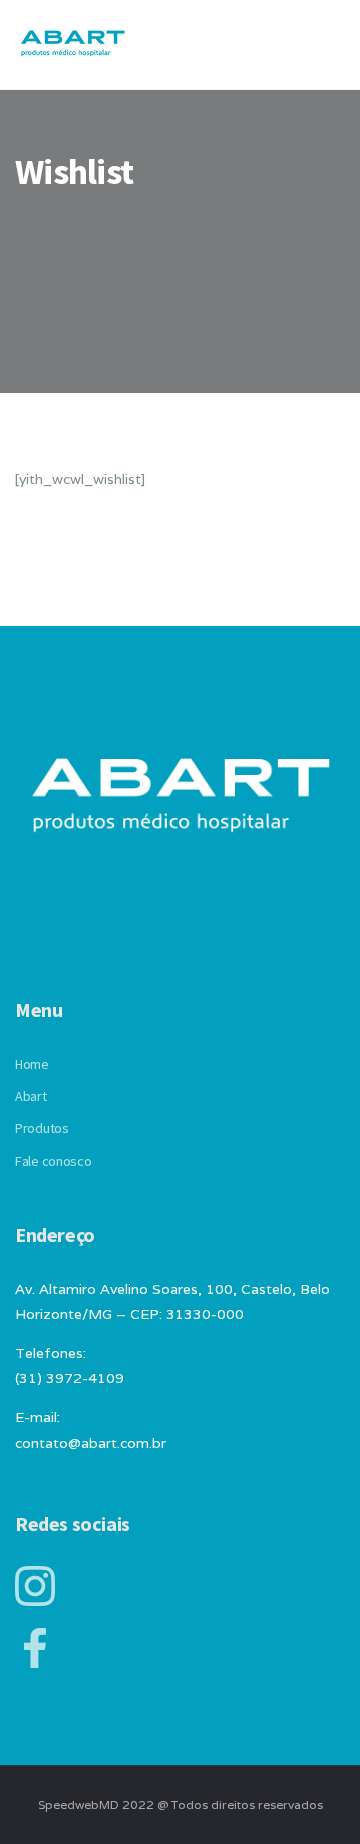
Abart (31, 1096)
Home (32, 1064)
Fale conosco (53, 1161)
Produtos (42, 1128)
